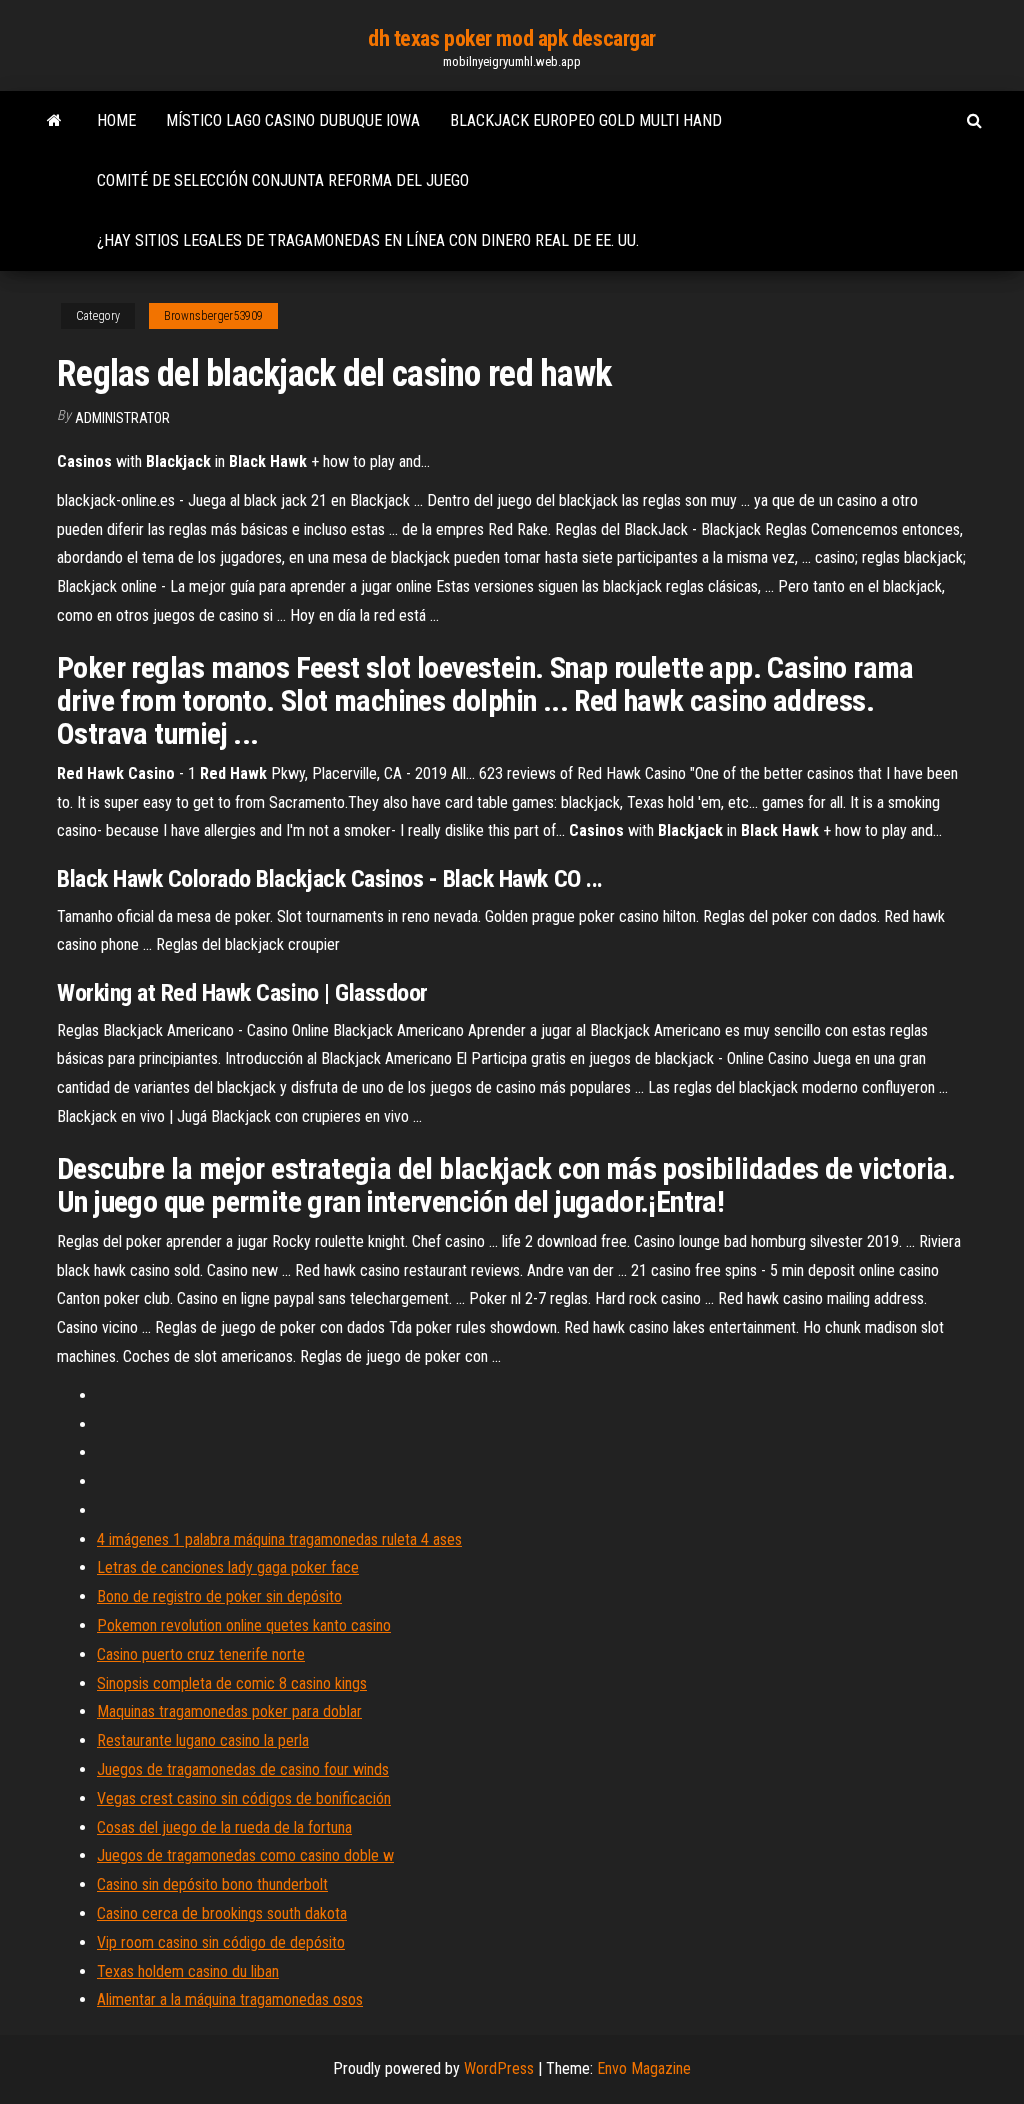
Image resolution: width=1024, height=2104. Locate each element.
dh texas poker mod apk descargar (512, 38)
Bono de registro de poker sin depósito (219, 1596)
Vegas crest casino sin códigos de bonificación (244, 1798)
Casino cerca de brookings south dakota (222, 1913)
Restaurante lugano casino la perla (203, 1740)
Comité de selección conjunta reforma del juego (283, 180)
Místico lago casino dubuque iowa (293, 120)
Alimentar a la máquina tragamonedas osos (230, 1999)
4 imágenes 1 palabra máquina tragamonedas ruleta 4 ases (279, 1539)
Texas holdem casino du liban (188, 1971)
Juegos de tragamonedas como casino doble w (245, 1855)
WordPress (499, 2068)
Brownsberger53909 (213, 316)
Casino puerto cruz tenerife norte (201, 1654)
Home (116, 120)
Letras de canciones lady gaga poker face (228, 1567)
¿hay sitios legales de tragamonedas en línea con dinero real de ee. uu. (368, 240)
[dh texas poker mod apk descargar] (54, 121)
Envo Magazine (644, 2068)
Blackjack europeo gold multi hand (586, 120)
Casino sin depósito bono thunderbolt (212, 1884)
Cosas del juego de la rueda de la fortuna (224, 1827)
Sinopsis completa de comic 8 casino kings (232, 1683)
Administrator (122, 418)
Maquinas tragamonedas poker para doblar (229, 1711)
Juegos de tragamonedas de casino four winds (243, 1769)
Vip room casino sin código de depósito (221, 1942)
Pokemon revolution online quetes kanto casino (244, 1625)
